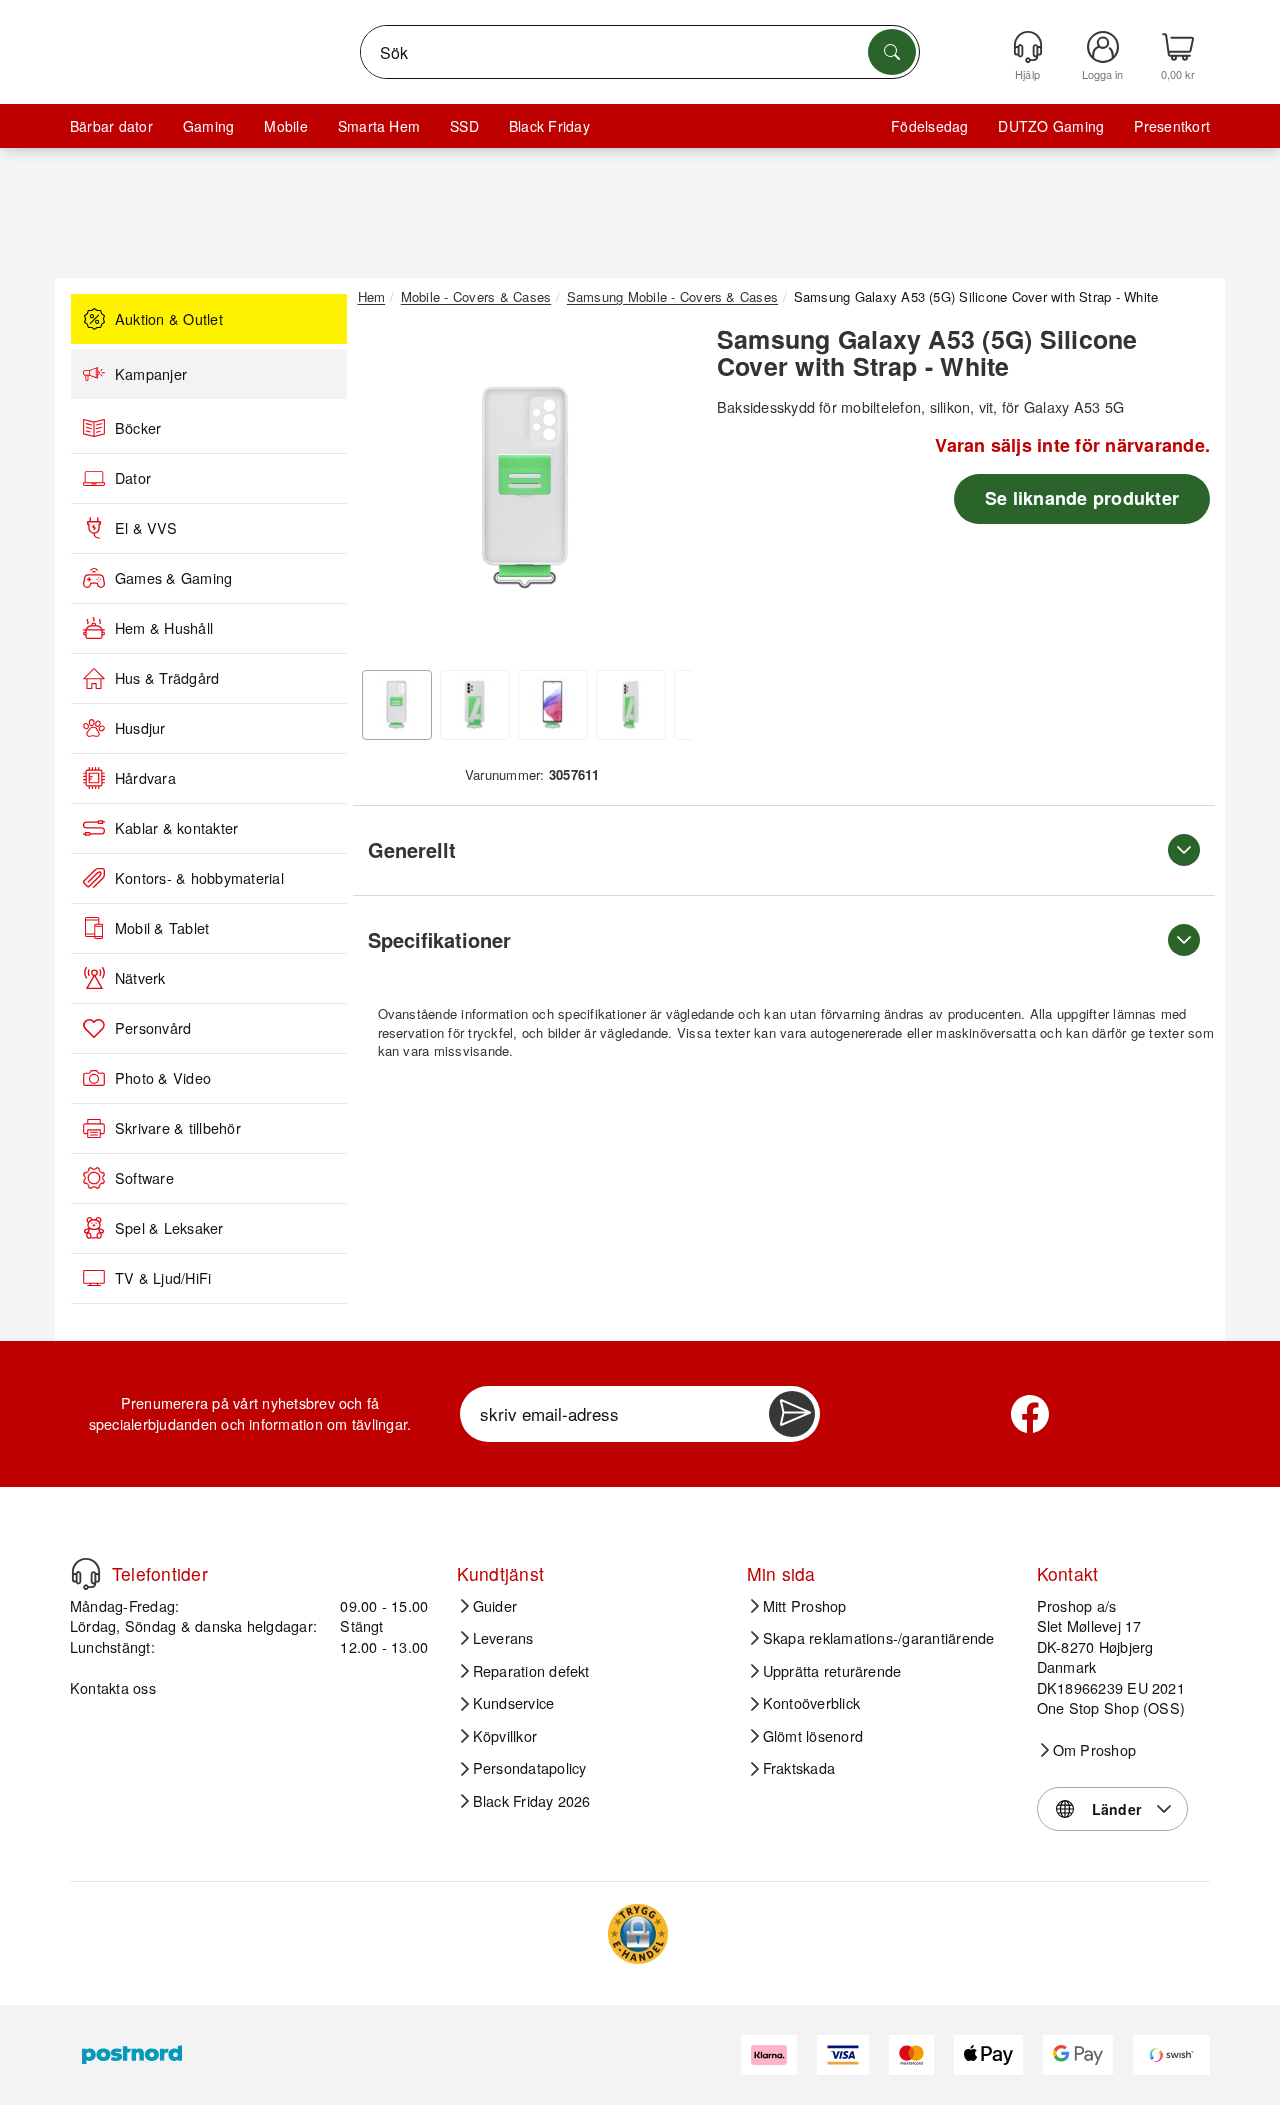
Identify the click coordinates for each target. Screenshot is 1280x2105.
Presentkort (1172, 126)
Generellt (412, 849)
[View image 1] (397, 705)
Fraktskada (799, 1768)
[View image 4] (631, 705)
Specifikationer (439, 939)
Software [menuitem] (144, 1178)
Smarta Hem (379, 126)
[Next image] (662, 493)
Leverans (503, 1638)
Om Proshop (1094, 1750)
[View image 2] (475, 705)
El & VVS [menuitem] (146, 528)
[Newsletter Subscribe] (792, 1414)
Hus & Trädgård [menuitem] (167, 678)
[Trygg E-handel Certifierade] (638, 1934)
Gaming (208, 126)
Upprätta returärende (832, 1671)
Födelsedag (929, 126)
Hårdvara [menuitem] (145, 778)
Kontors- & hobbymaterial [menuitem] (199, 878)
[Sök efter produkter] (892, 52)
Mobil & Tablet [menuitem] (162, 928)
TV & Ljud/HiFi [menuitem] (163, 1278)
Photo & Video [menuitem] (163, 1078)
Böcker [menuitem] (138, 428)
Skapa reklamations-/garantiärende (879, 1638)
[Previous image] (388, 493)
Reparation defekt (531, 1671)
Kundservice (514, 1703)
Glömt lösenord (813, 1736)
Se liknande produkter (1082, 498)
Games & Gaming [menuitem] (173, 578)
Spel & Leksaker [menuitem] (169, 1228)
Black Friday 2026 (532, 1801)
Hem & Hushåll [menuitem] (164, 628)
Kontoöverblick (811, 1703)
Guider (495, 1606)
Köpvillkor (505, 1736)
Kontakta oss (113, 1687)
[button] (525, 488)
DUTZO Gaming (1051, 126)
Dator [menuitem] (133, 478)
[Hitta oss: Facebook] (1030, 1414)
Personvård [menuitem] (153, 1028)
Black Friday (549, 126)
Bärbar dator (111, 126)
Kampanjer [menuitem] (151, 374)
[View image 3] (553, 705)
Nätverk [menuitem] (140, 978)
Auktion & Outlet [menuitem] (169, 319)
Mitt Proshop (805, 1606)
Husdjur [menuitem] (140, 728)
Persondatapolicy (530, 1768)
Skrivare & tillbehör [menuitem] (178, 1128)
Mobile (285, 126)
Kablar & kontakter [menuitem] (176, 828)
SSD (464, 126)
